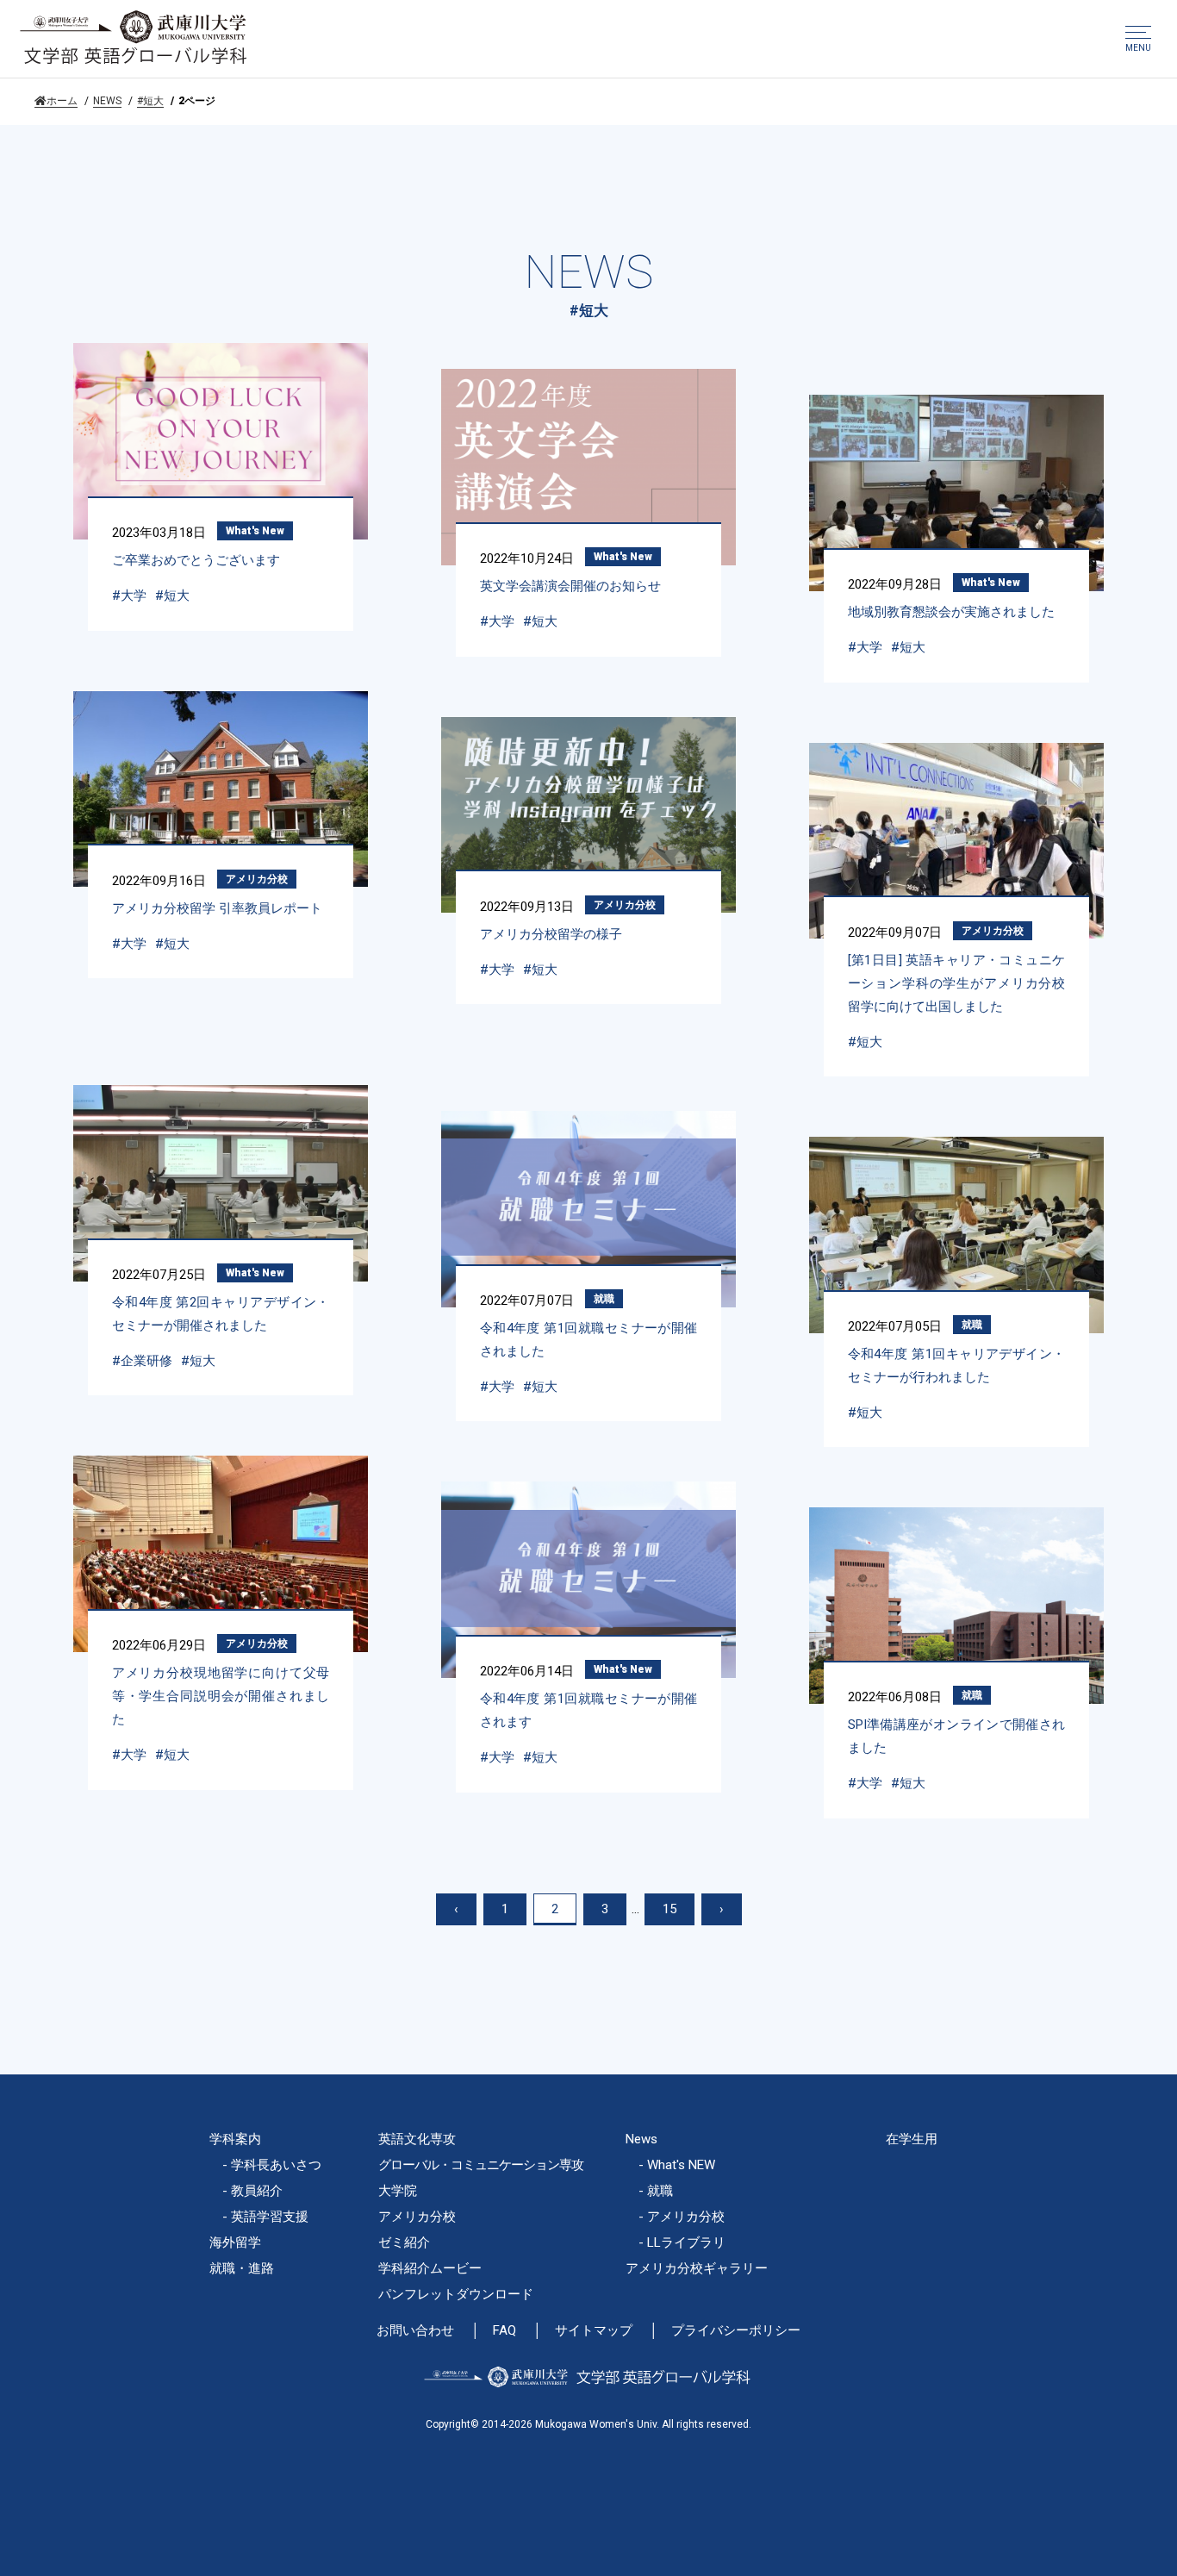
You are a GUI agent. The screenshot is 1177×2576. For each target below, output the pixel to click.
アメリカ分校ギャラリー (697, 2268)
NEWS (107, 101)
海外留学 (235, 2242)
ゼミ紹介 (404, 2242)
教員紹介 (257, 2191)
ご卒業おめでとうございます (196, 560)
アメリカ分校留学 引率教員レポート (217, 908)
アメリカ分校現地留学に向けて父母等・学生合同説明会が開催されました (221, 1696)
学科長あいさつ (276, 2165)
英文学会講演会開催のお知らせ (570, 586)
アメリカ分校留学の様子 (551, 934)
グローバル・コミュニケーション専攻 (481, 2165)
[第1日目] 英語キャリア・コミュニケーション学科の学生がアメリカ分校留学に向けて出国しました (957, 983)
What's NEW (681, 2165)
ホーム (62, 101)
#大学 (129, 596)
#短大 (150, 101)
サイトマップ (594, 2331)
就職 (604, 1299)
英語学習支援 (270, 2217)
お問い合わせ (415, 2331)
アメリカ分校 (257, 879)
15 (669, 1909)
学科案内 (235, 2139)
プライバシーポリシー (736, 2331)
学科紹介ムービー (430, 2268)
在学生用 (912, 2139)
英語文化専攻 (417, 2139)
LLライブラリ (686, 2242)
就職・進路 (242, 2268)
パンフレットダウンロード (456, 2294)
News (641, 2139)
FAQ (504, 2331)
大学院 (398, 2191)
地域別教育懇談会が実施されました (951, 612)
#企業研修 (142, 1361)
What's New (255, 531)
